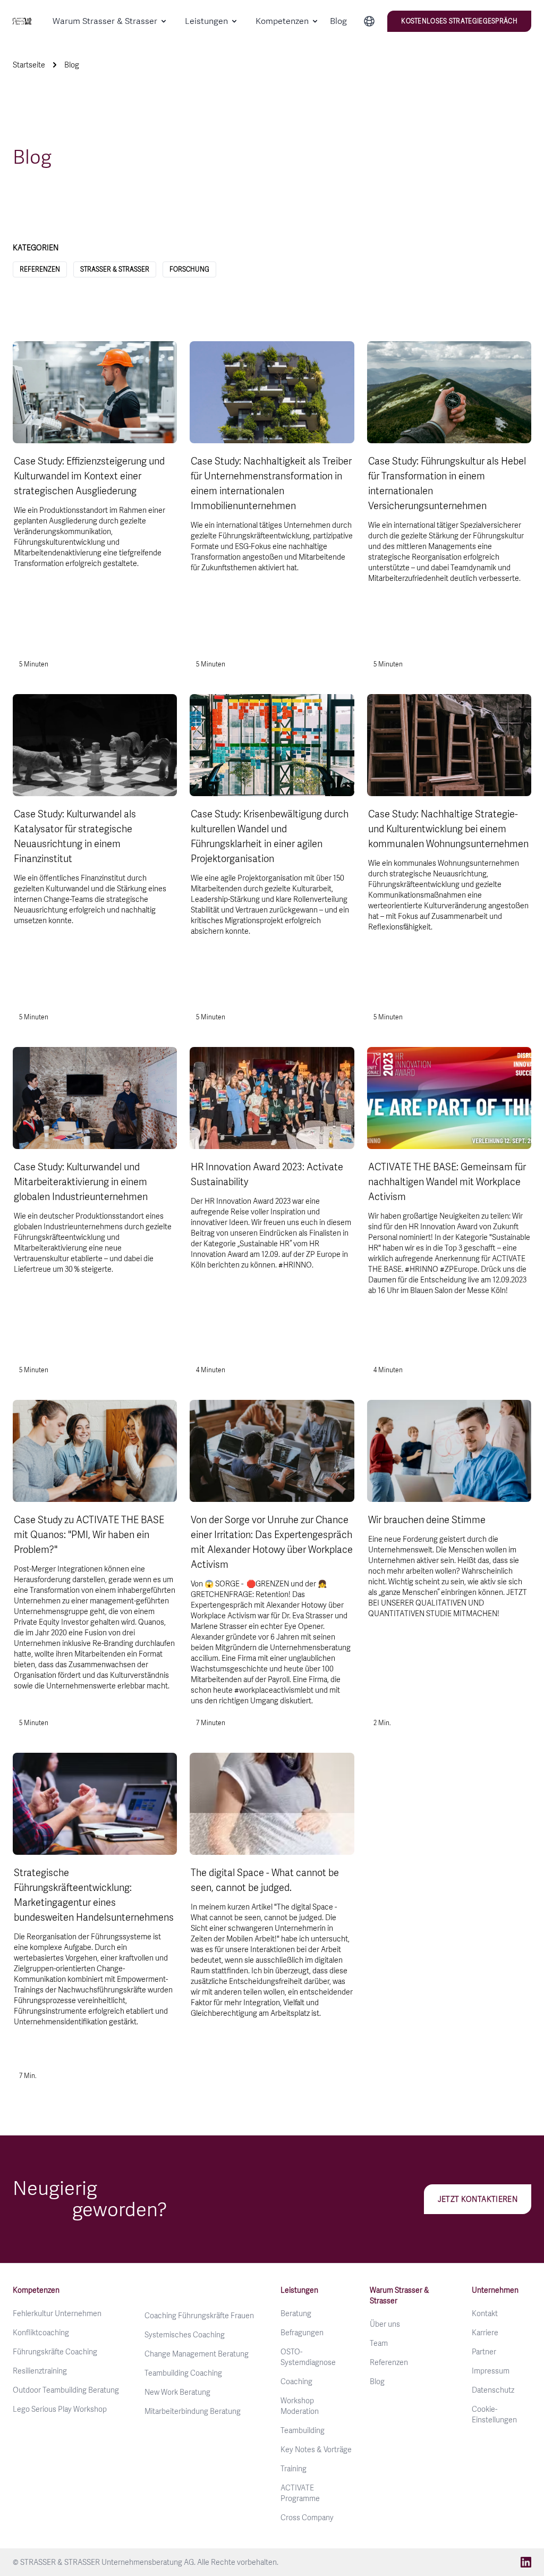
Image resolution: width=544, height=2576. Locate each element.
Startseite (29, 65)
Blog (338, 21)
